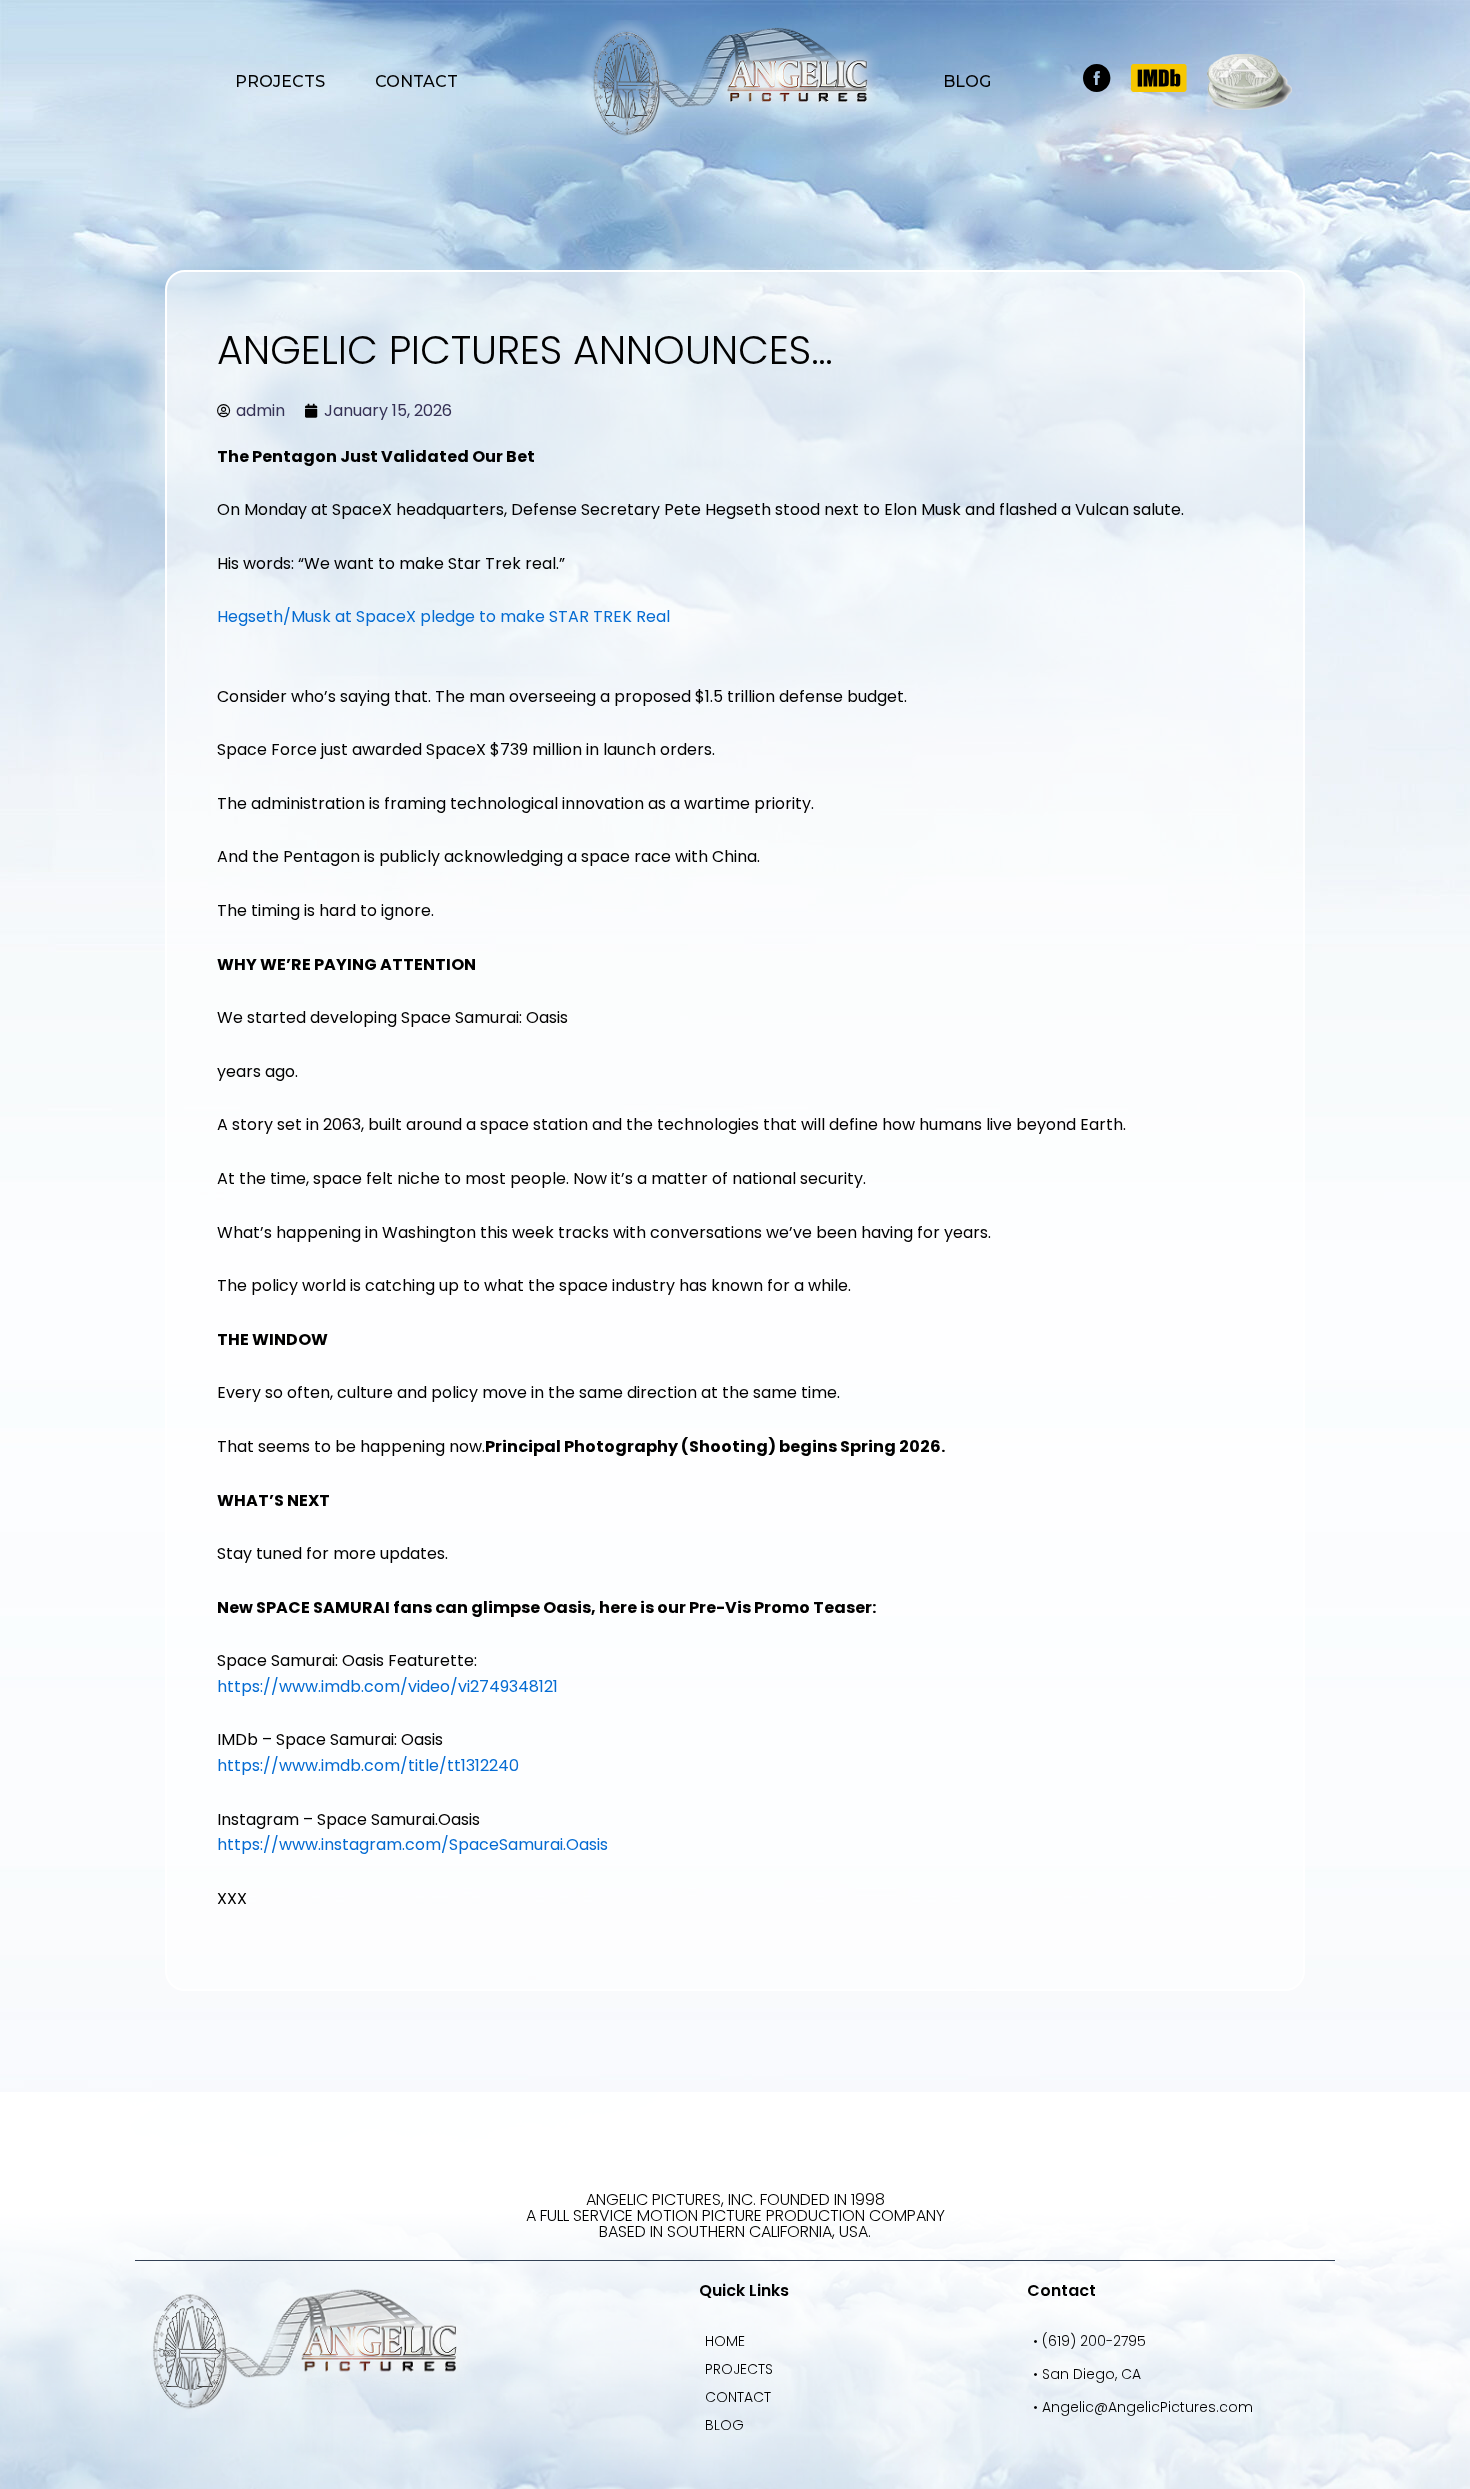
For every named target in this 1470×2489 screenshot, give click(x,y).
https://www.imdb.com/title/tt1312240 (368, 1765)
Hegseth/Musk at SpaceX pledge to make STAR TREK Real (443, 616)
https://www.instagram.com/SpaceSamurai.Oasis (412, 1844)
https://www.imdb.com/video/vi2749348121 (387, 1686)
